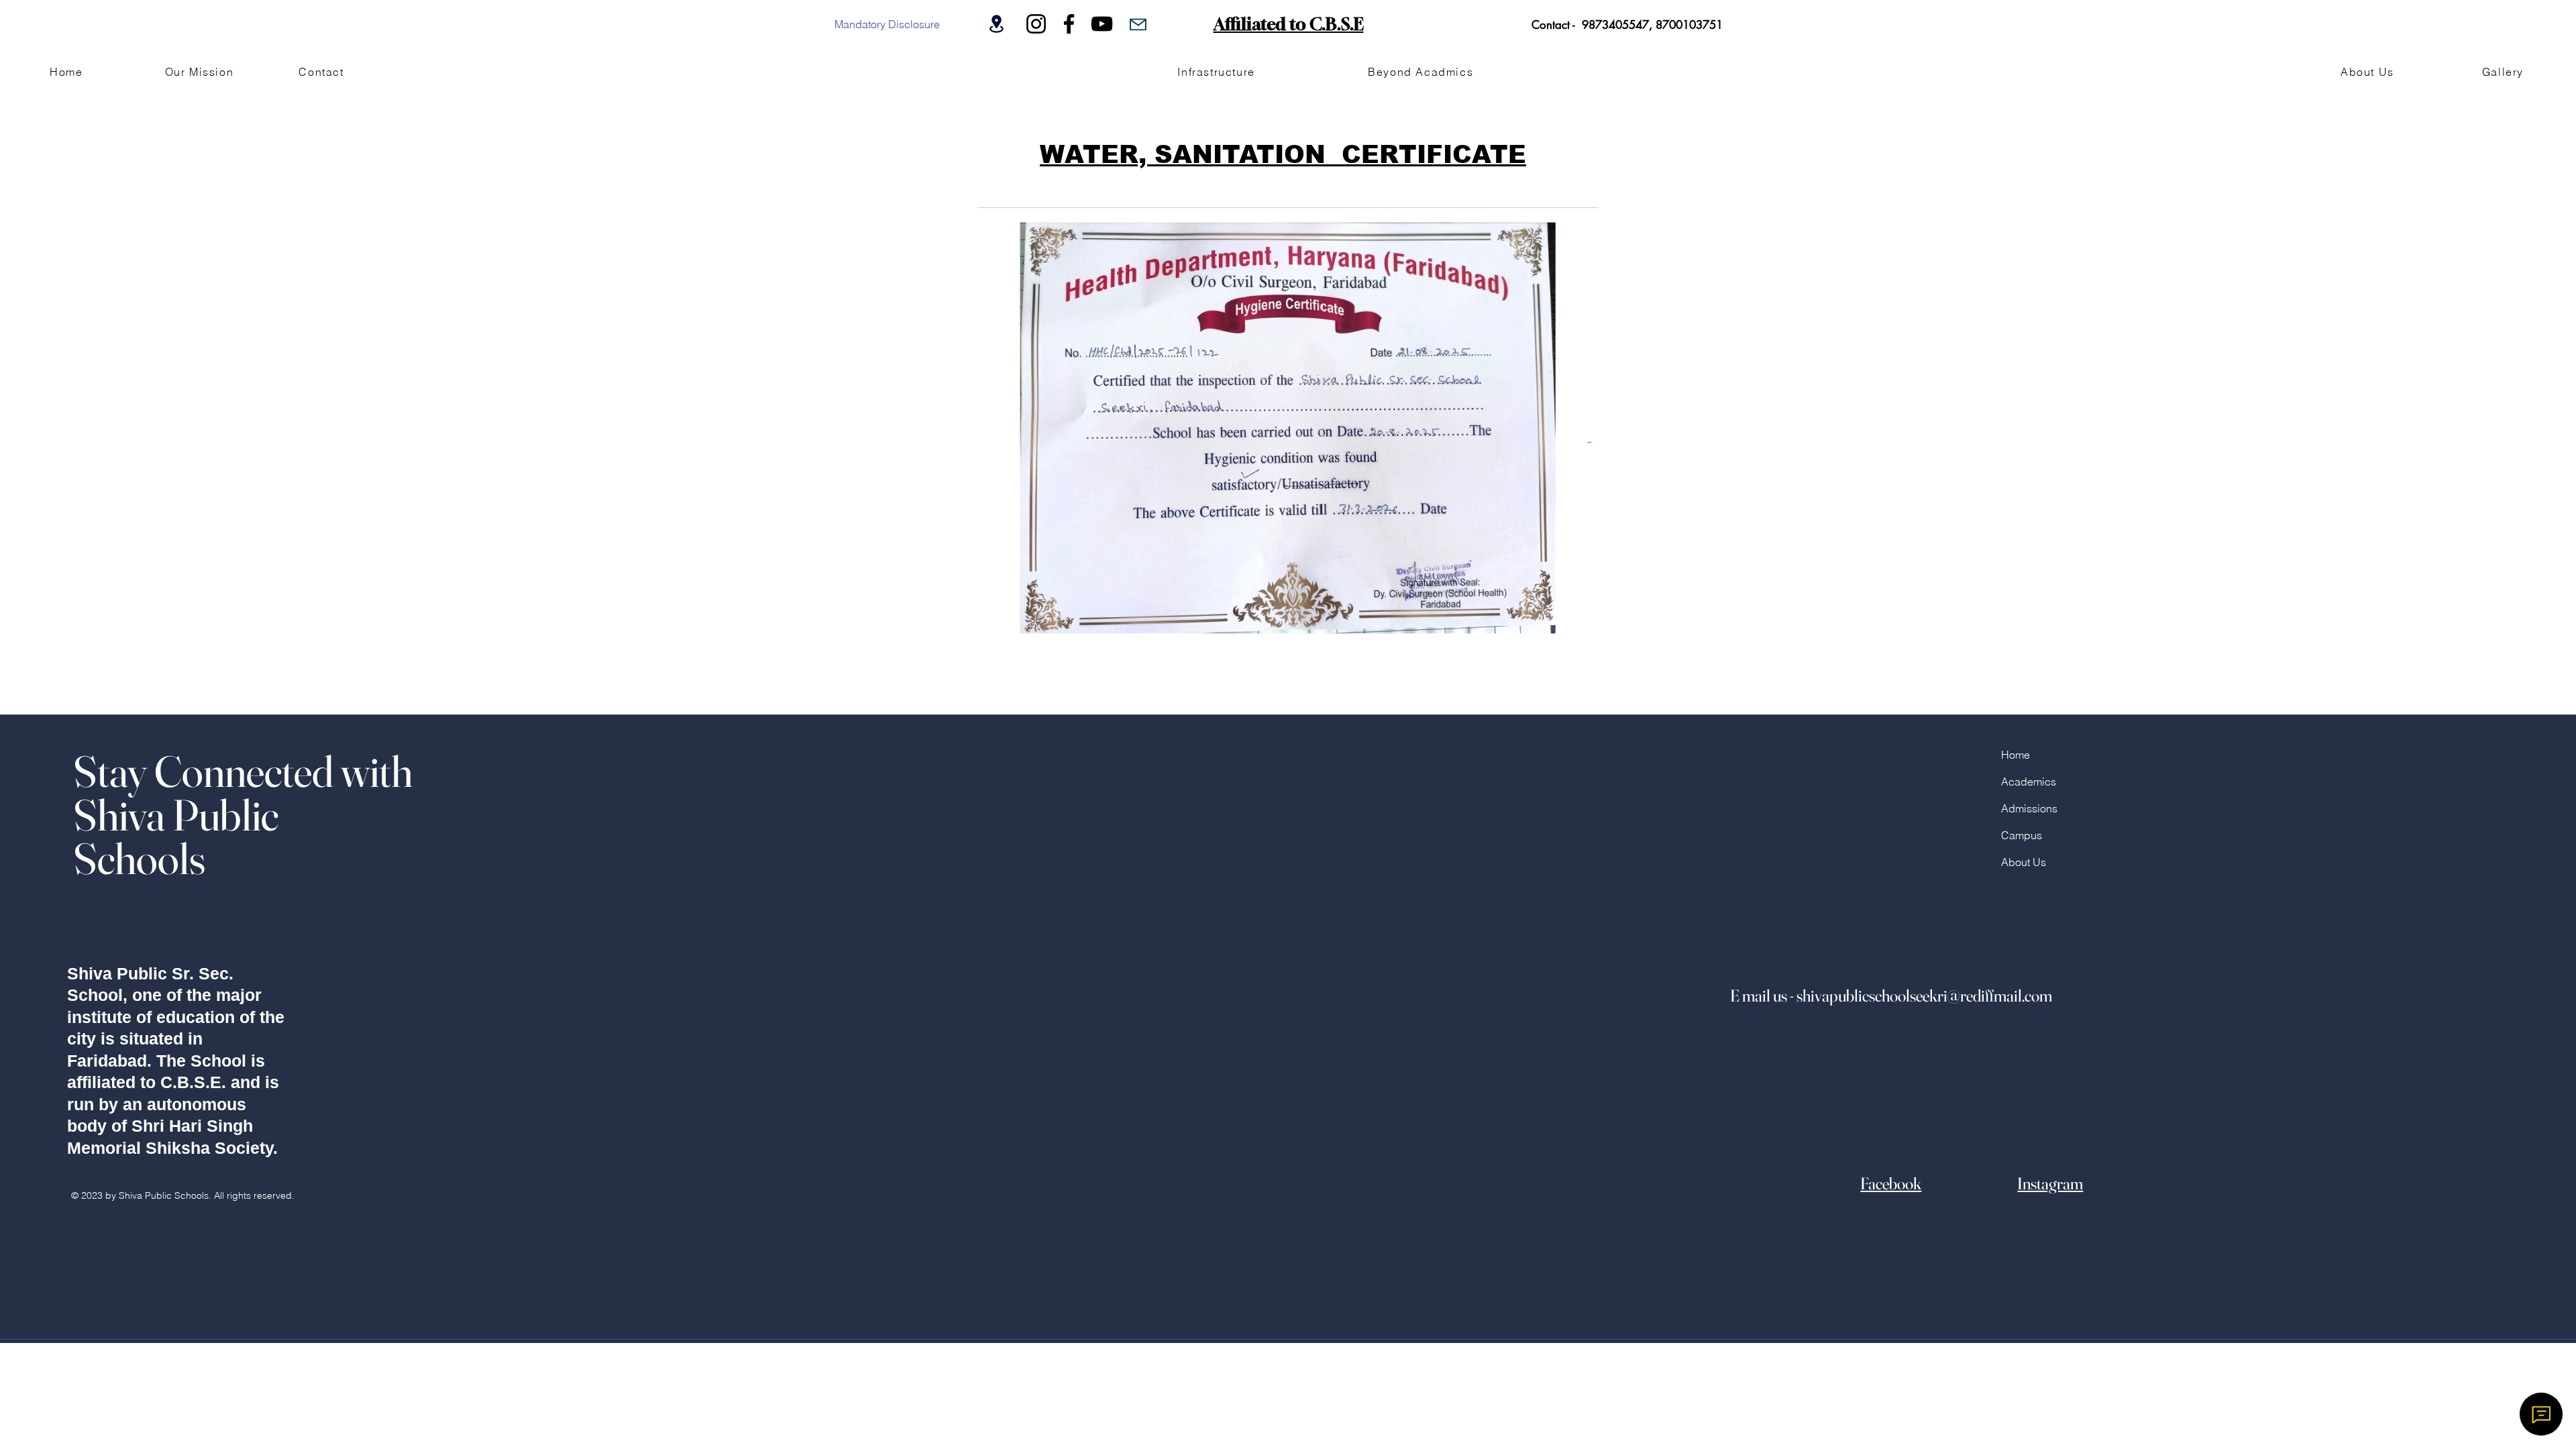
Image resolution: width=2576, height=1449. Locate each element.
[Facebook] (1069, 24)
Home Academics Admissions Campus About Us (2029, 808)
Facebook (1891, 1183)
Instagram (2050, 1183)
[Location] (996, 24)
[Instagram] (1036, 24)
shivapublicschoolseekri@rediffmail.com (1924, 996)
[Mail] (1138, 24)
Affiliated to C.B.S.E (1289, 24)
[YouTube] (1102, 24)
